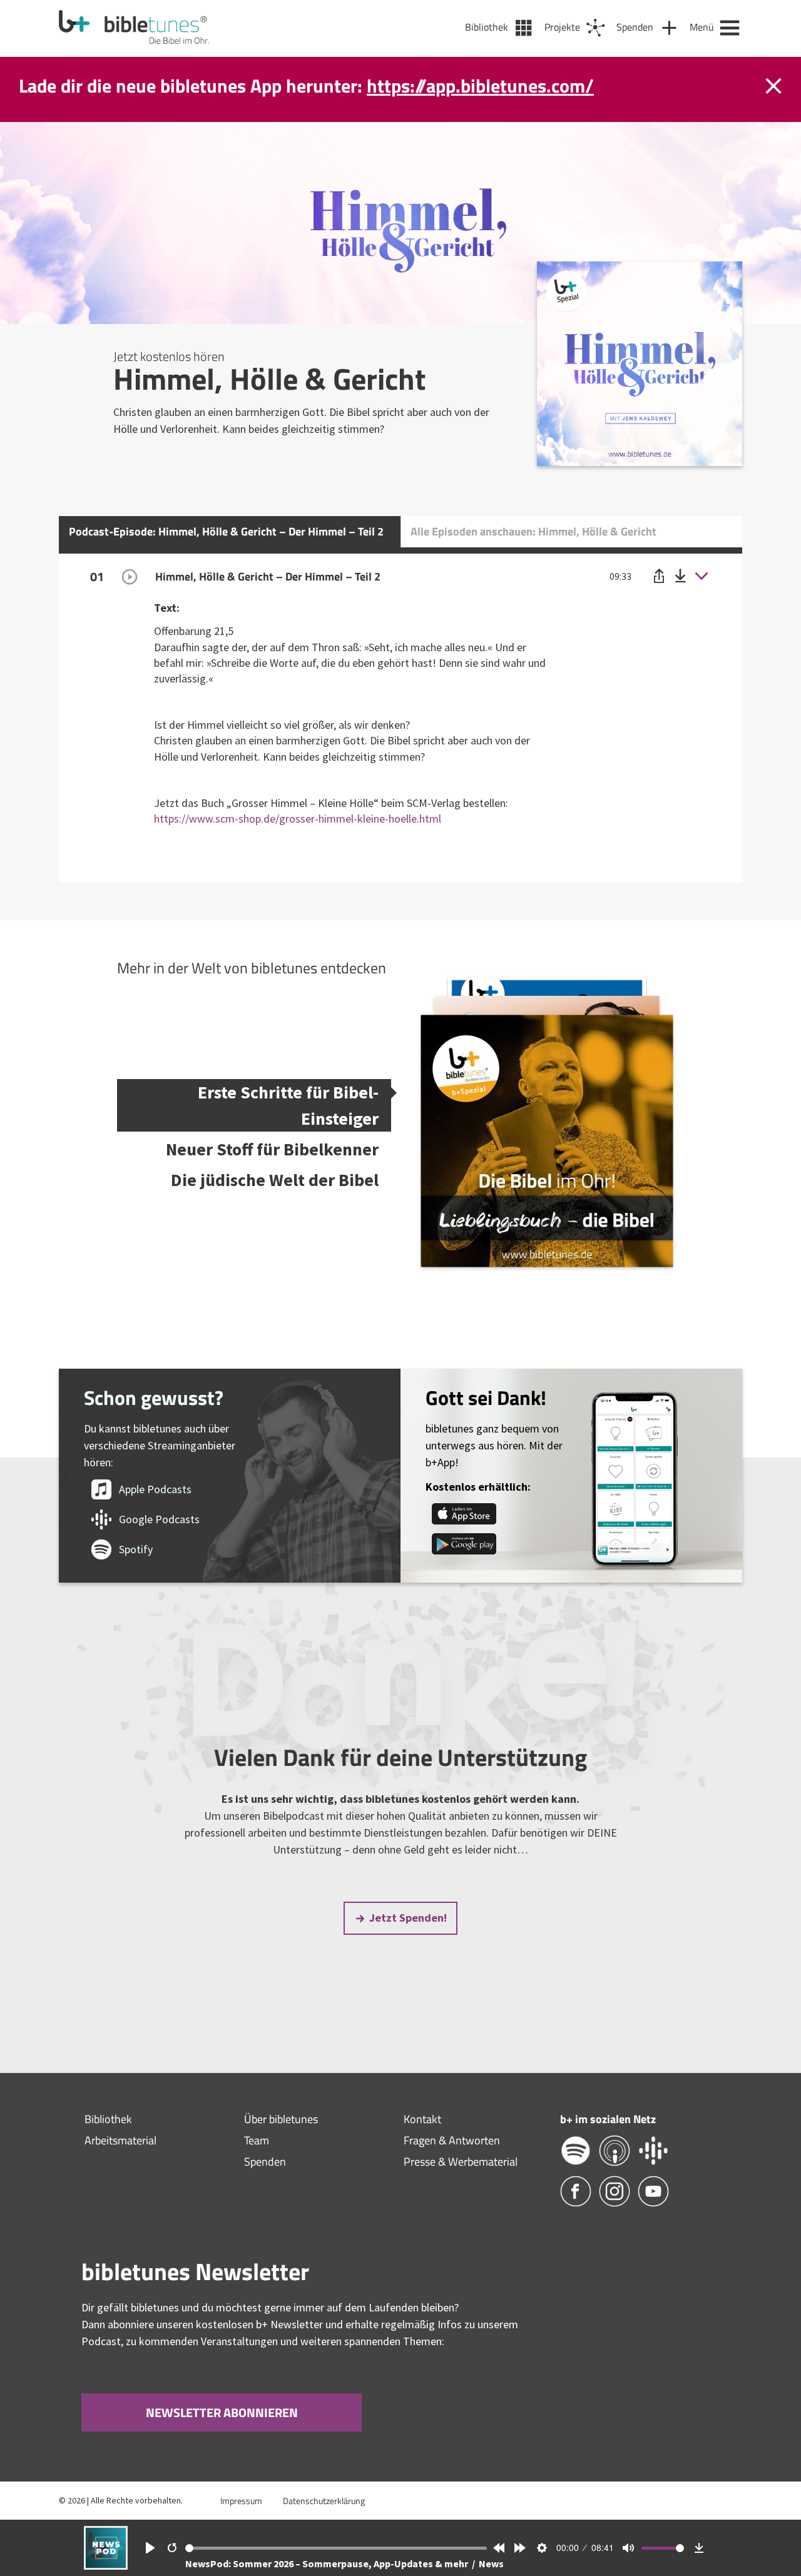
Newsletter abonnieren (221, 2412)
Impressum (241, 2501)
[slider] (336, 2548)
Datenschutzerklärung (324, 2501)
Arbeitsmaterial (120, 2140)
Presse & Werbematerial (461, 2162)
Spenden (265, 2162)
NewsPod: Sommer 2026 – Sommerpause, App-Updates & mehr (328, 2563)
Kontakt (422, 2119)
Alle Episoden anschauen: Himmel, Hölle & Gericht (533, 531)
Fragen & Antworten (452, 2140)
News (491, 2563)
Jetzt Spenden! (408, 1918)
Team (257, 2140)
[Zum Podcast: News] (106, 2566)
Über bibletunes (281, 2119)
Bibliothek (108, 2119)
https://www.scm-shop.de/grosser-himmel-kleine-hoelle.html (298, 819)
